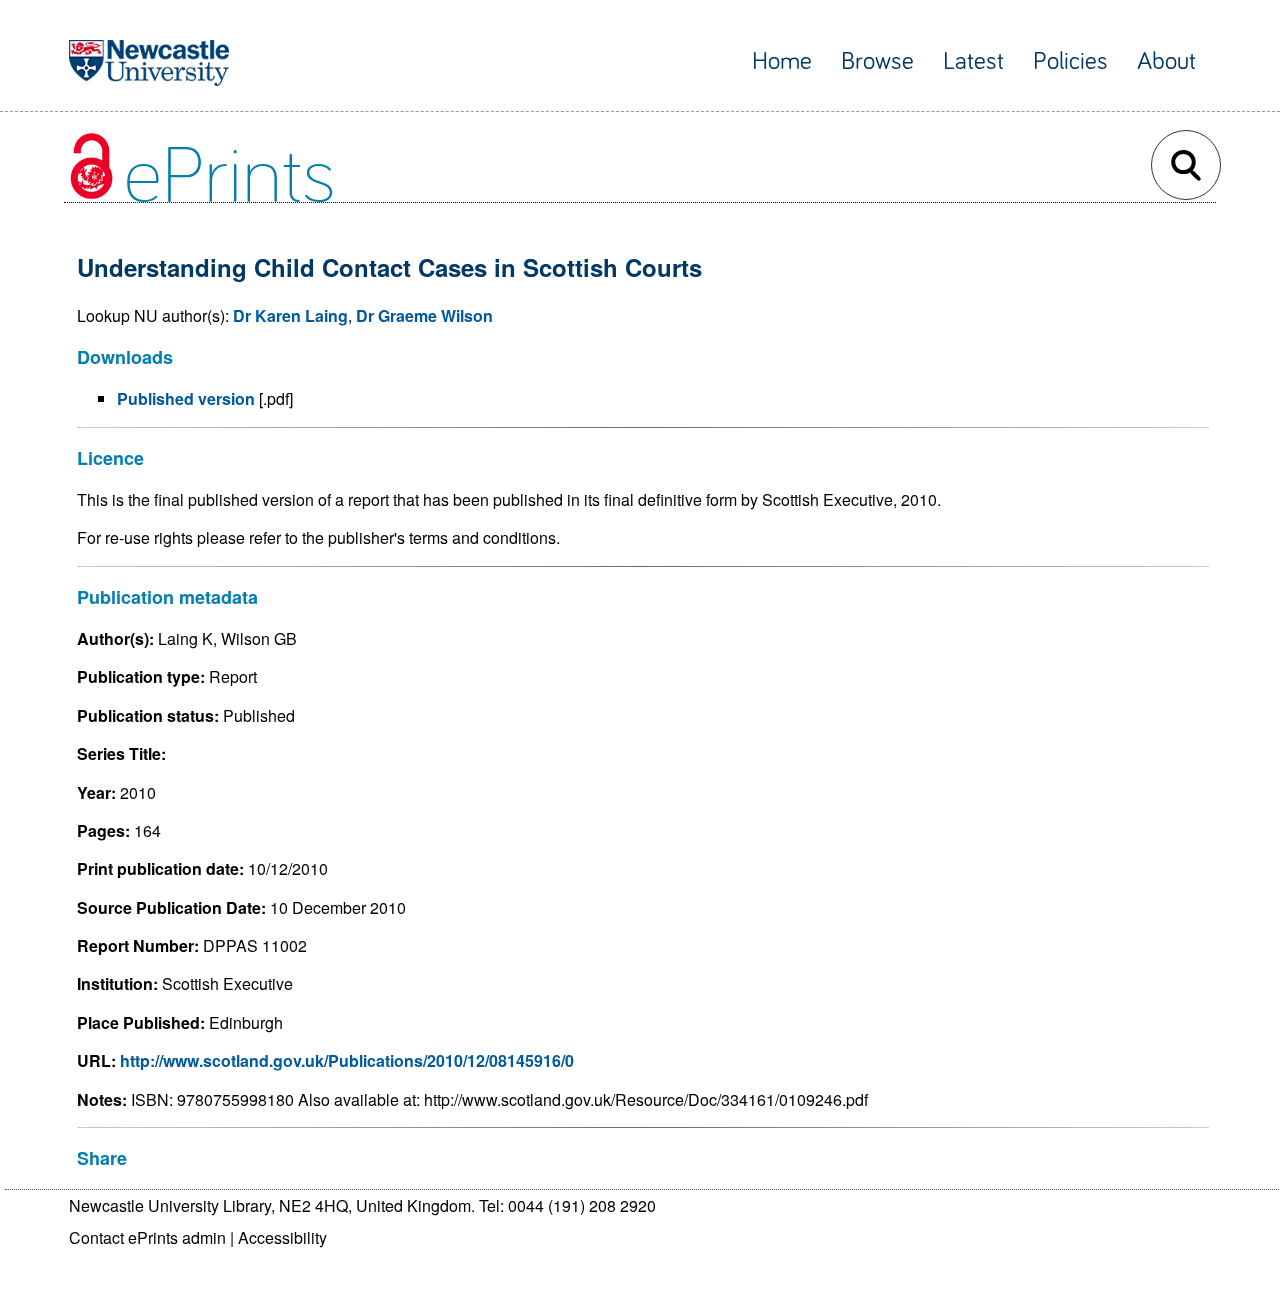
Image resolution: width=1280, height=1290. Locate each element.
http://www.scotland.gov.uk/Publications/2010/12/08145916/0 (347, 1060)
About (1166, 61)
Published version (186, 398)
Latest (973, 61)
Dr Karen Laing (290, 315)
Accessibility (282, 1237)
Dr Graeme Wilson (424, 315)
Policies (1070, 61)
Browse (877, 61)
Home (782, 61)
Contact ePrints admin (147, 1237)
